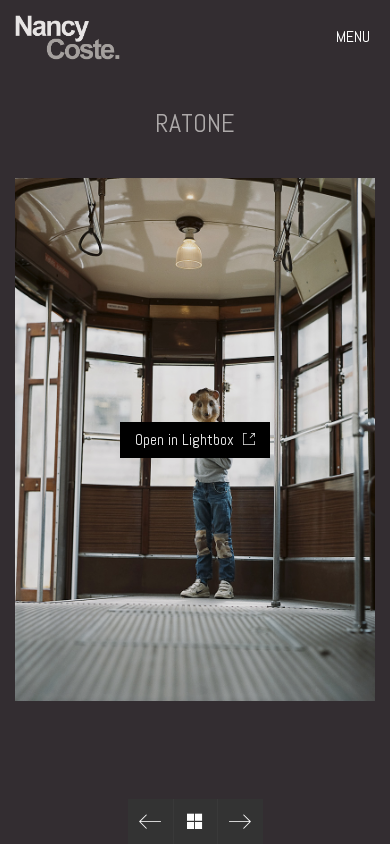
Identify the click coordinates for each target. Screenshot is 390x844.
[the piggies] (150, 821)
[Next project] (240, 821)
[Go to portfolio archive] (195, 821)
